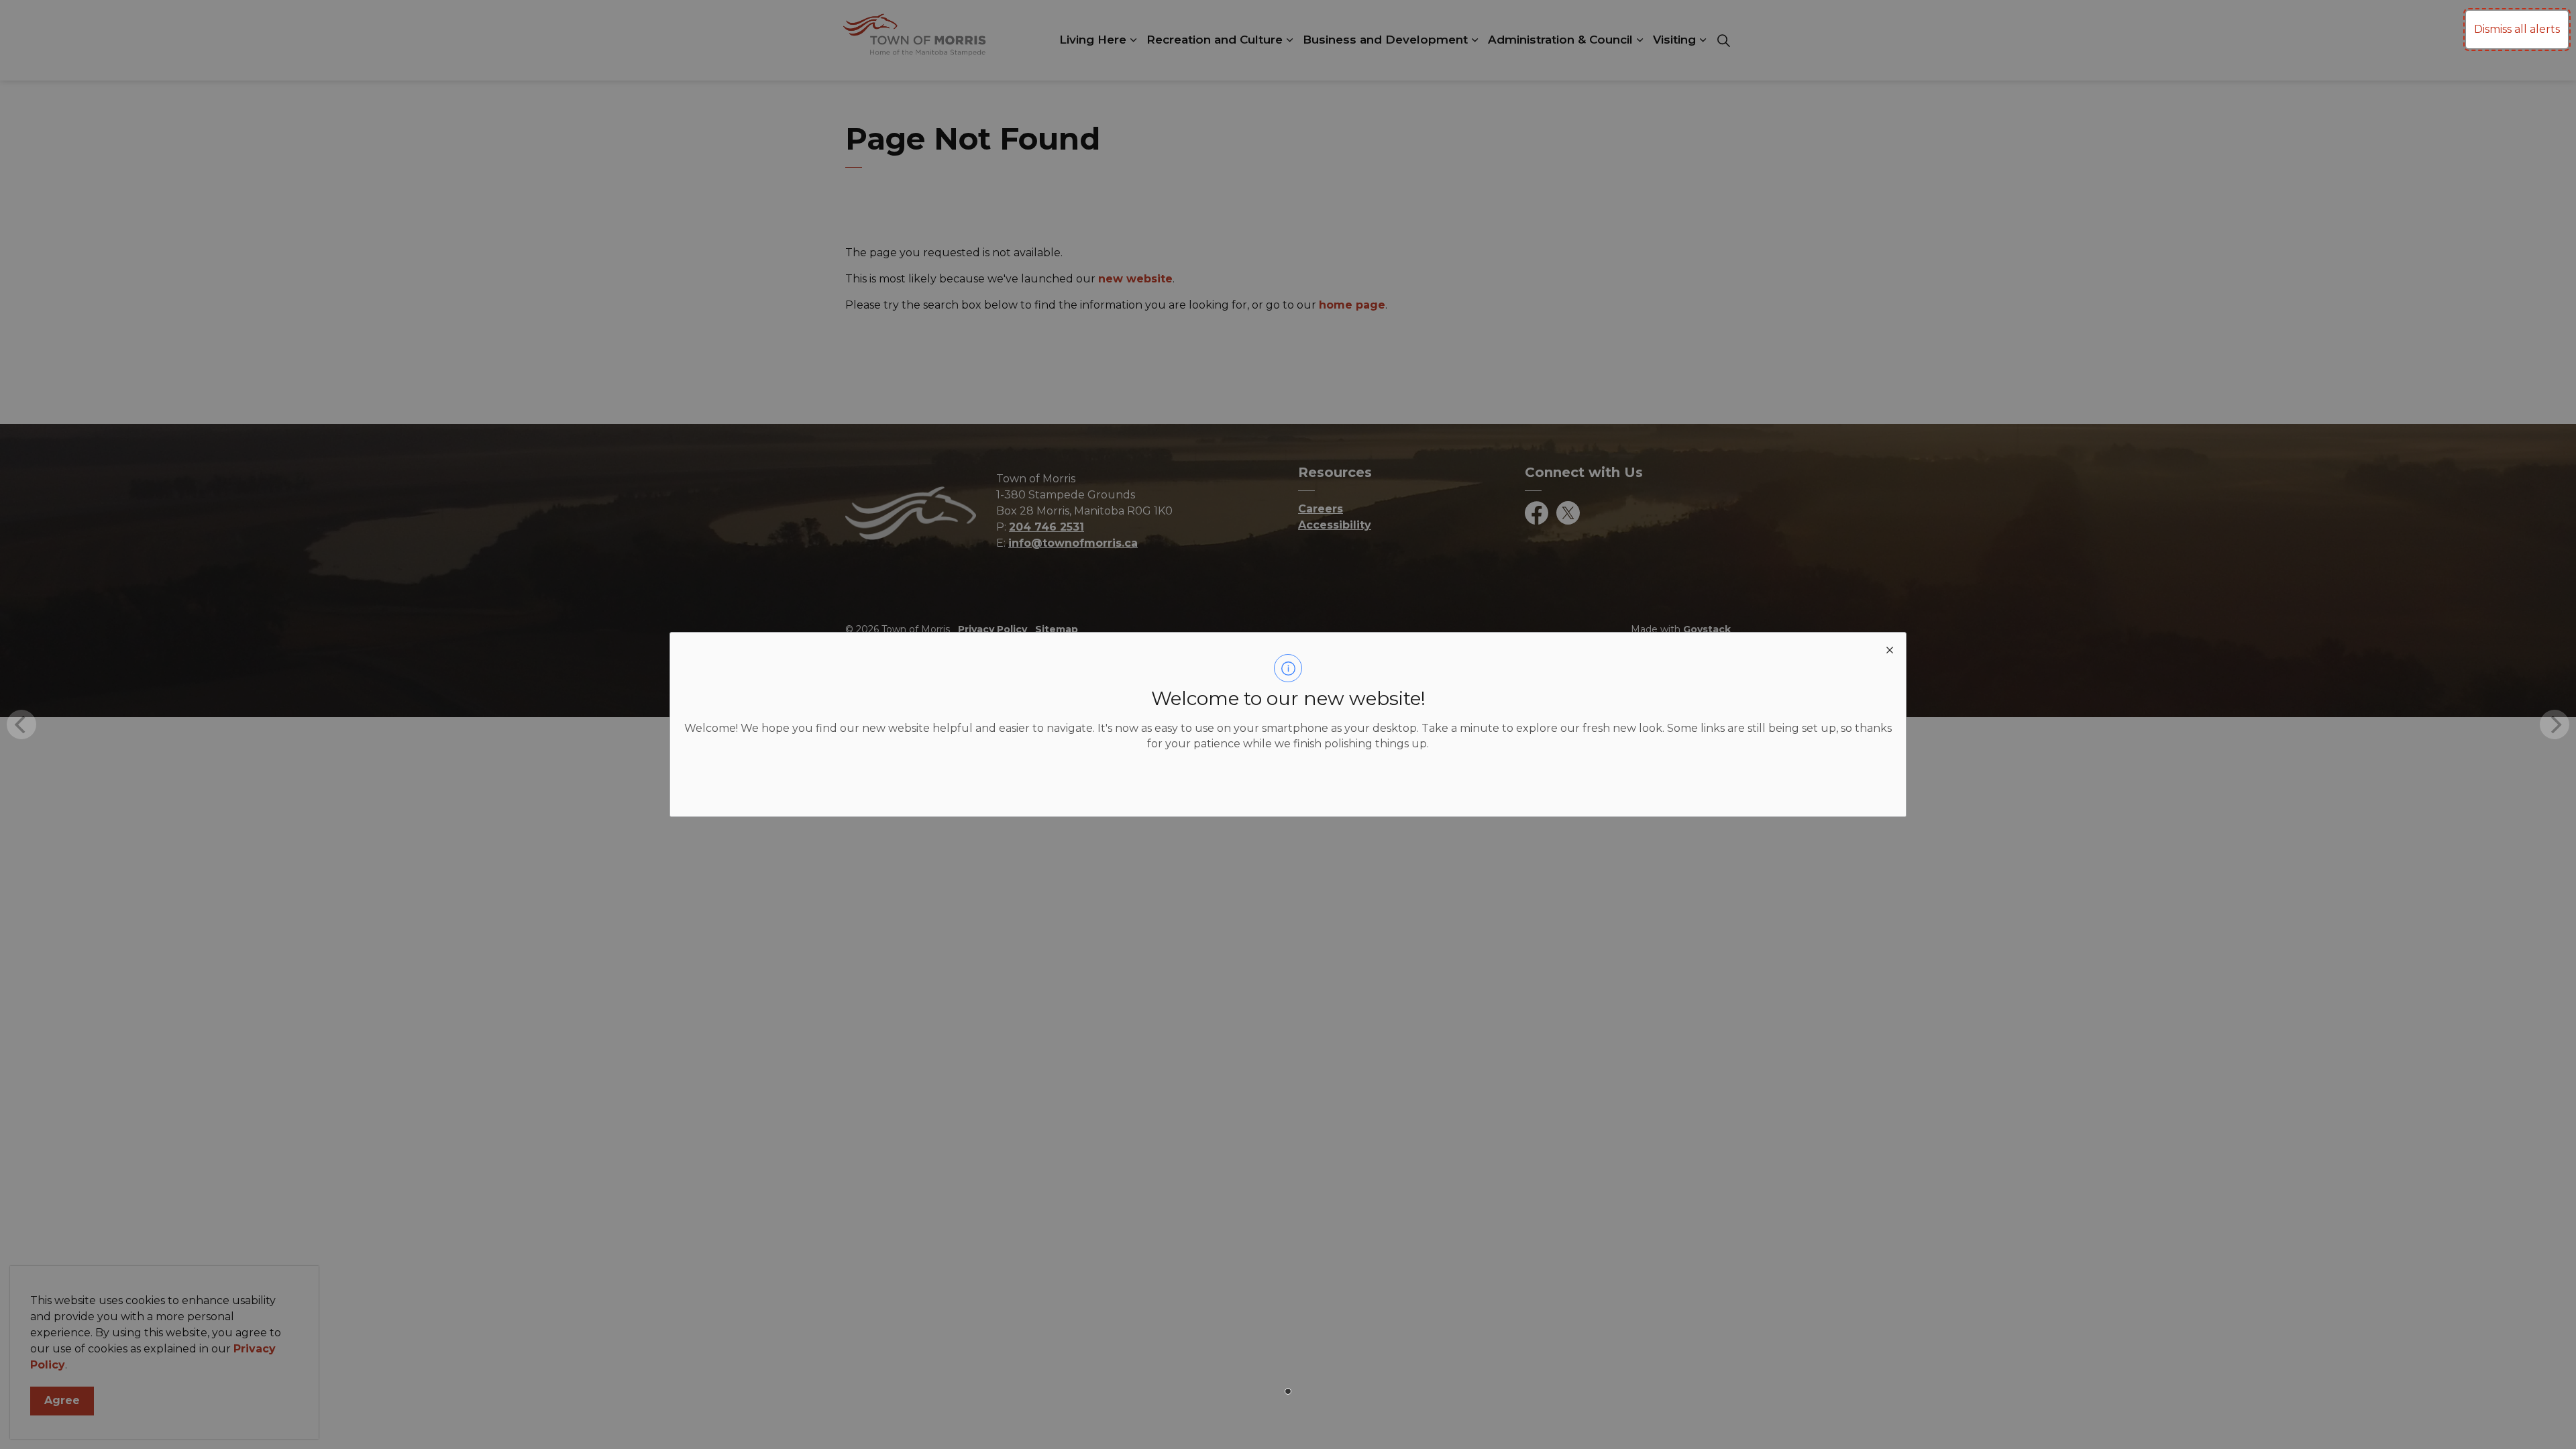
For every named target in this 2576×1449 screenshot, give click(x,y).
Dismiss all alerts (2517, 29)
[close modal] (1890, 649)
